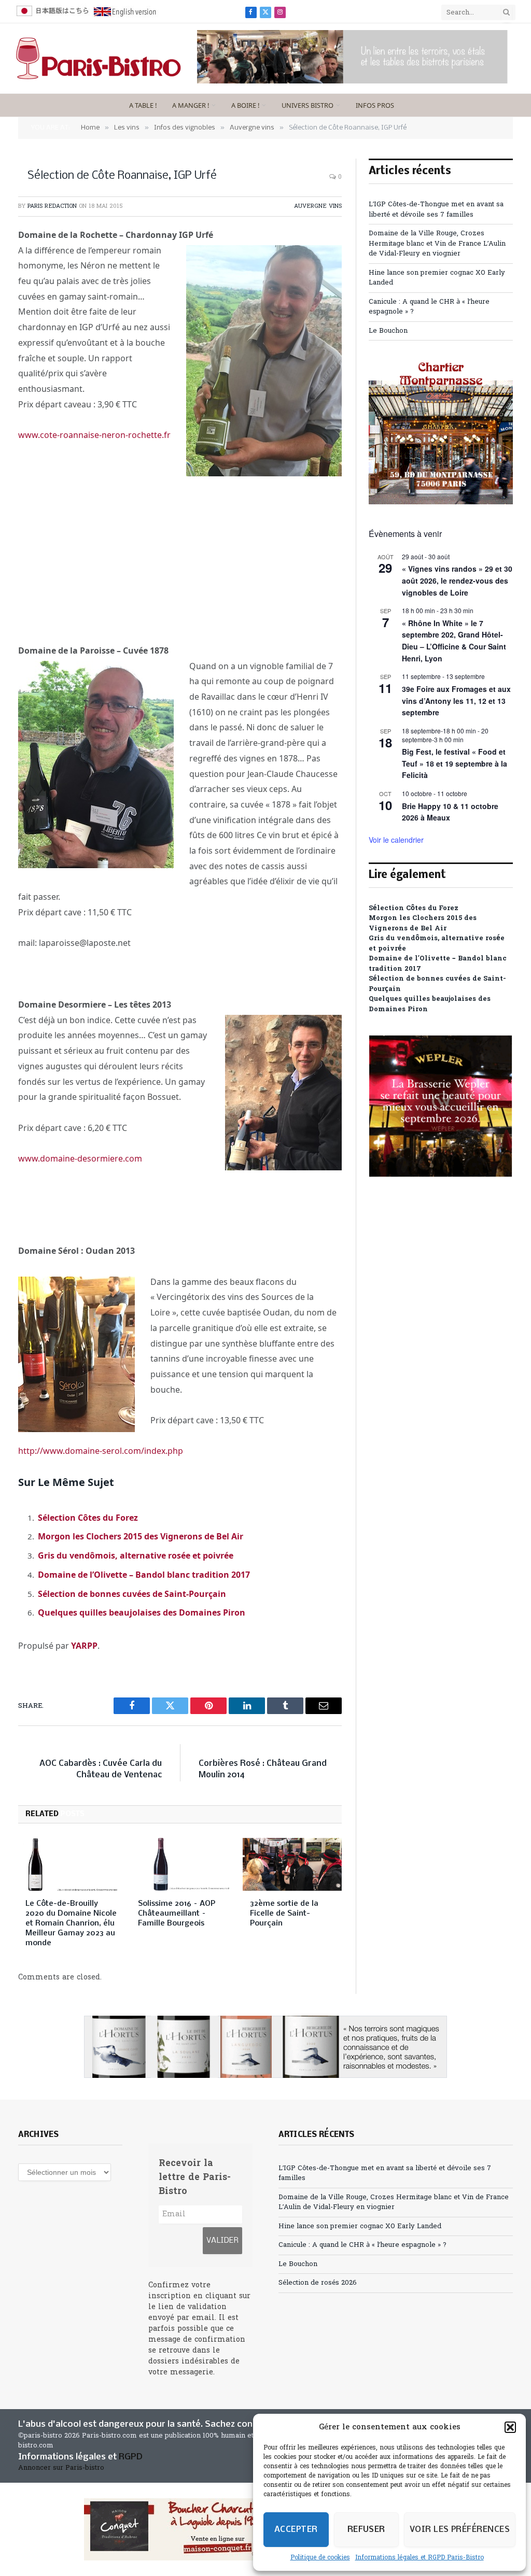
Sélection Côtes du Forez (88, 1518)
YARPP (84, 1646)
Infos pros (375, 105)
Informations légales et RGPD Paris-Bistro (420, 2558)
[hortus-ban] (265, 2047)
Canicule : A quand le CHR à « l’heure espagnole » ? (362, 2245)
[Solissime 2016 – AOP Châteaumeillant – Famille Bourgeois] (180, 1864)
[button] (510, 2427)
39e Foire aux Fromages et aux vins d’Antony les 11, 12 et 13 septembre (456, 700)
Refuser (366, 2530)
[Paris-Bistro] (99, 59)
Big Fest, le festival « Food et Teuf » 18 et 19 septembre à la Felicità (455, 763)
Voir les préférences (460, 2530)
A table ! (143, 105)
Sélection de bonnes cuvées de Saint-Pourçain (132, 1594)
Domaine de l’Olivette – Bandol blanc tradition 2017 (144, 1575)
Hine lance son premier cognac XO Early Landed (360, 2226)
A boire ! (245, 105)
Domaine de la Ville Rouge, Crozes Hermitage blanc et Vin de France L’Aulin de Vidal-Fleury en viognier (437, 244)
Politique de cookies (320, 2558)
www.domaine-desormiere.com (80, 1158)
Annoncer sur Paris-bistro (61, 2468)
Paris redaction (52, 206)
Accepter (296, 2530)
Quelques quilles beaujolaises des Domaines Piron (142, 1612)
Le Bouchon (388, 331)
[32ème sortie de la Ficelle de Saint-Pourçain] (292, 1864)
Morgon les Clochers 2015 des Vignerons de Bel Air (141, 1536)
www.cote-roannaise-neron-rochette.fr (94, 435)
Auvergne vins (318, 206)
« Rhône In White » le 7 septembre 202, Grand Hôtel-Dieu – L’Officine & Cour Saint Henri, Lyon (454, 641)
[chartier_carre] (441, 503)
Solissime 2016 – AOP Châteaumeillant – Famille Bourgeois (177, 1914)
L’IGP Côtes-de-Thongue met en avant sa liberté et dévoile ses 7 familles (436, 210)
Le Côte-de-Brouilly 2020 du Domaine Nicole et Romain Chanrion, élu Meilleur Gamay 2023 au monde (71, 1923)
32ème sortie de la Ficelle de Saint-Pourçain (284, 1914)
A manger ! (191, 105)
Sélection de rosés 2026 (318, 2283)
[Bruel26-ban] (352, 82)
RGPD (131, 2457)
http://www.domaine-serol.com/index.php (101, 1451)
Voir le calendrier (396, 840)
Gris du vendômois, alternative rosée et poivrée (136, 1555)
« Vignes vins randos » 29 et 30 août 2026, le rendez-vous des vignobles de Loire (457, 580)
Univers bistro (308, 105)
